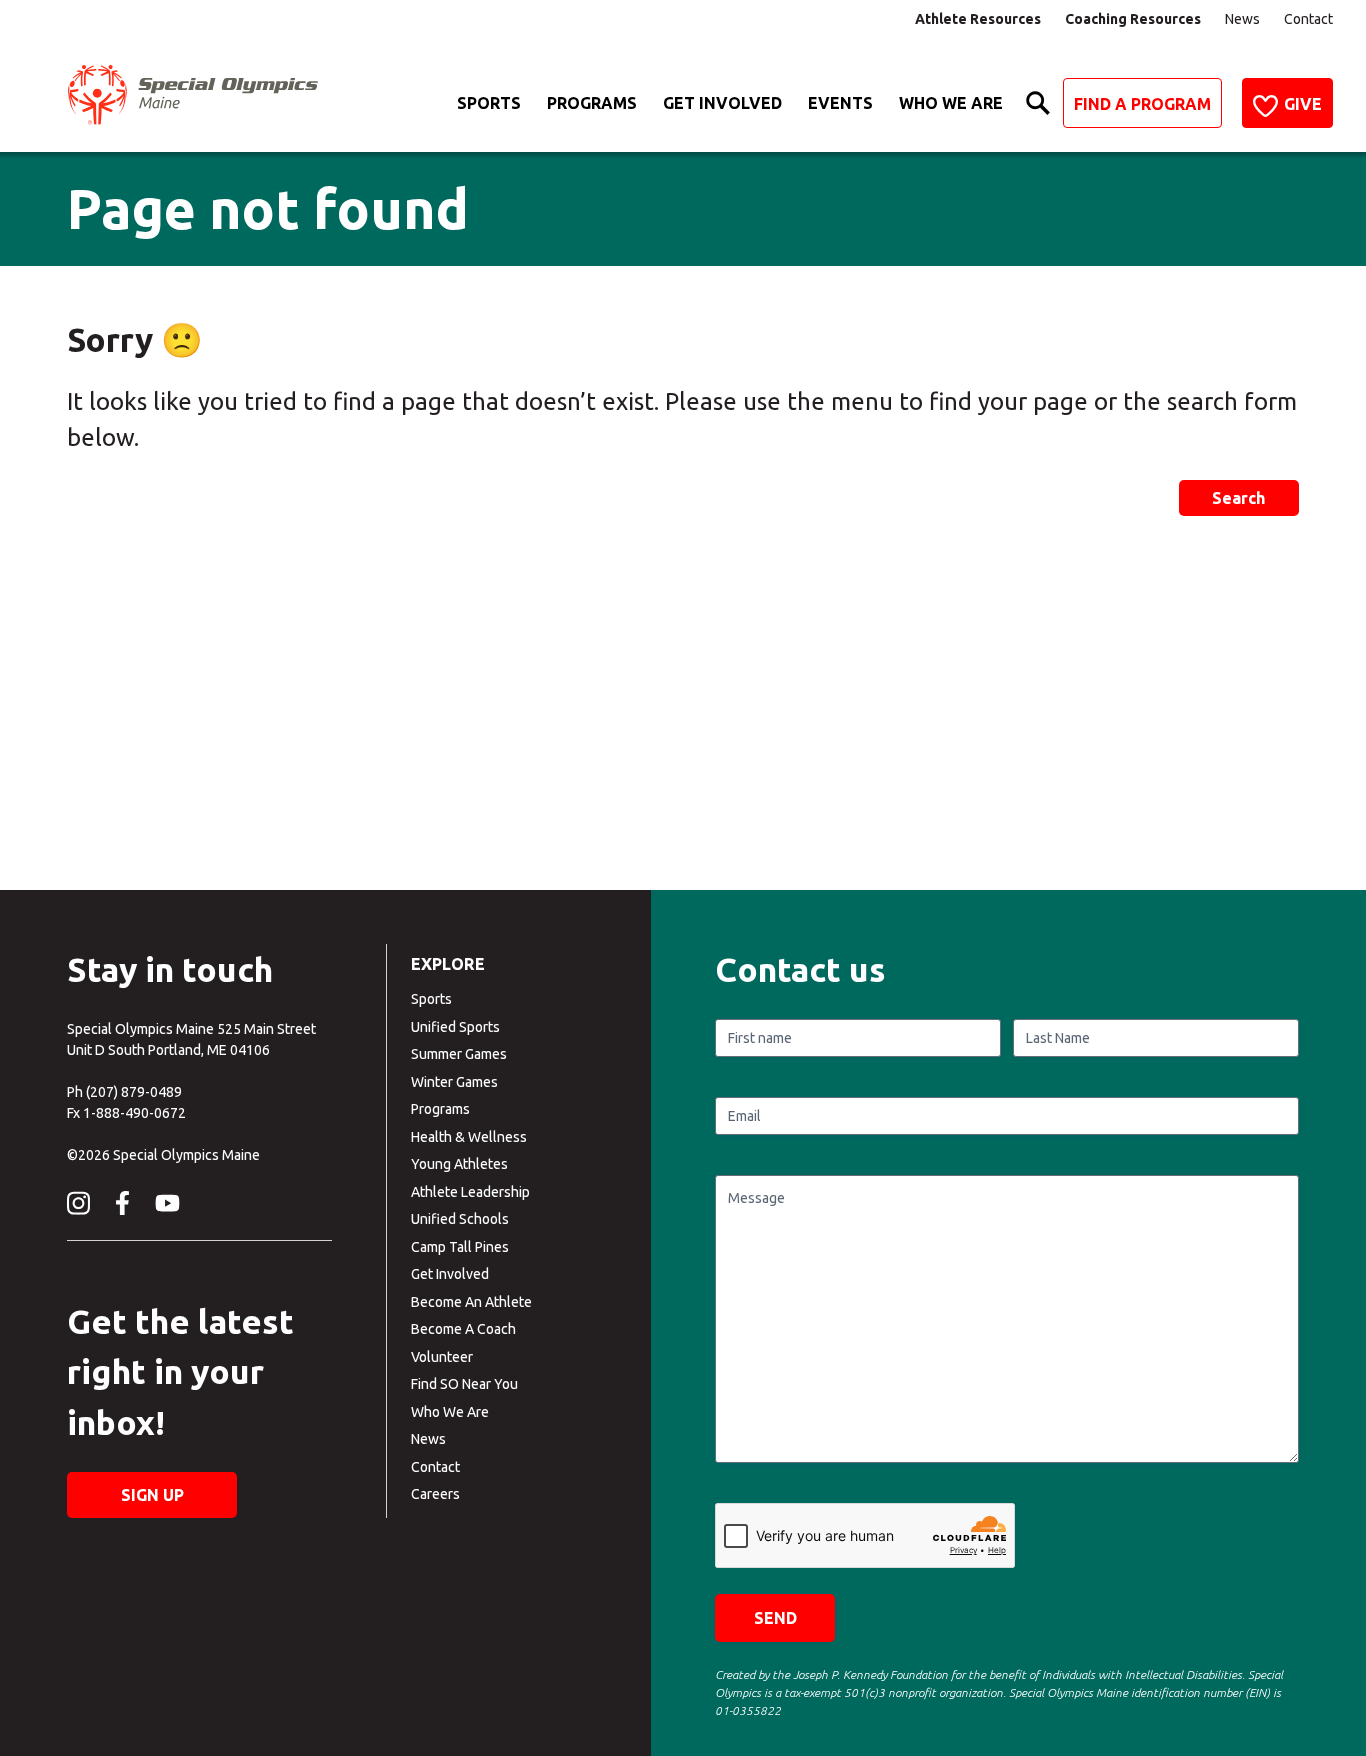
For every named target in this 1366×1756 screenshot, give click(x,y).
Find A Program (1142, 104)
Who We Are (951, 103)
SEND (775, 1618)
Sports (489, 103)
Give (1303, 104)
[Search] (1038, 103)
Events (840, 103)
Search (1238, 498)
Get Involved (722, 103)
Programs (592, 103)
